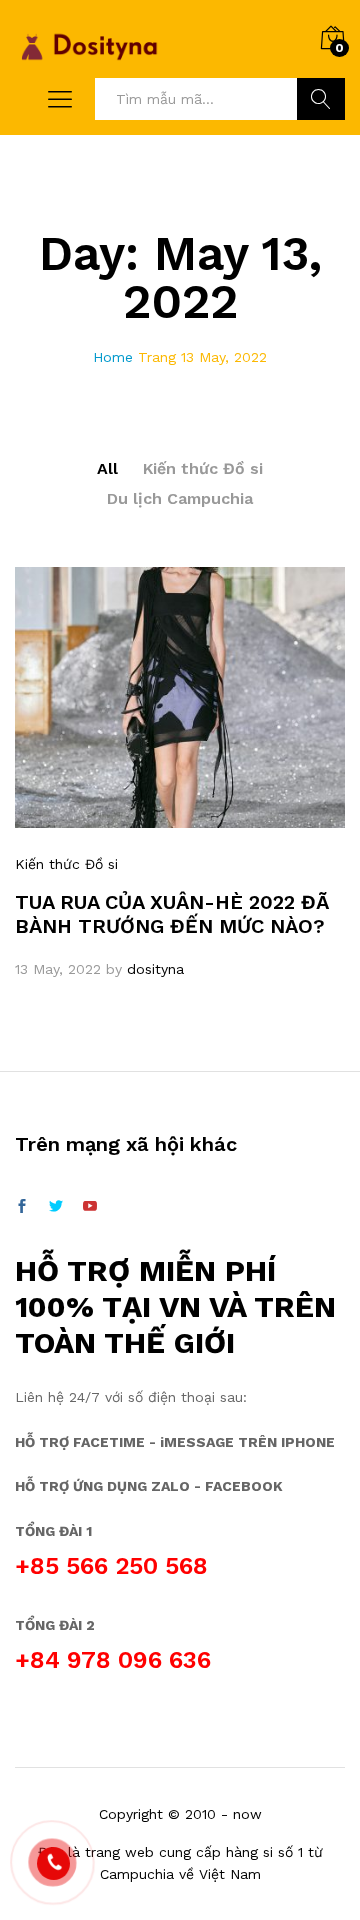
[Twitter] (56, 1207)
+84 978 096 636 (113, 1660)
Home (113, 357)
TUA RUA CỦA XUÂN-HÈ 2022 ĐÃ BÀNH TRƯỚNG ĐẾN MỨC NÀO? (171, 914)
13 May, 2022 (58, 969)
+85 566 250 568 (111, 1566)
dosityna (155, 969)
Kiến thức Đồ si (203, 468)
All (107, 468)
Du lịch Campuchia (180, 498)
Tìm (321, 99)
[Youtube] (90, 1207)
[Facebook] (22, 1207)
